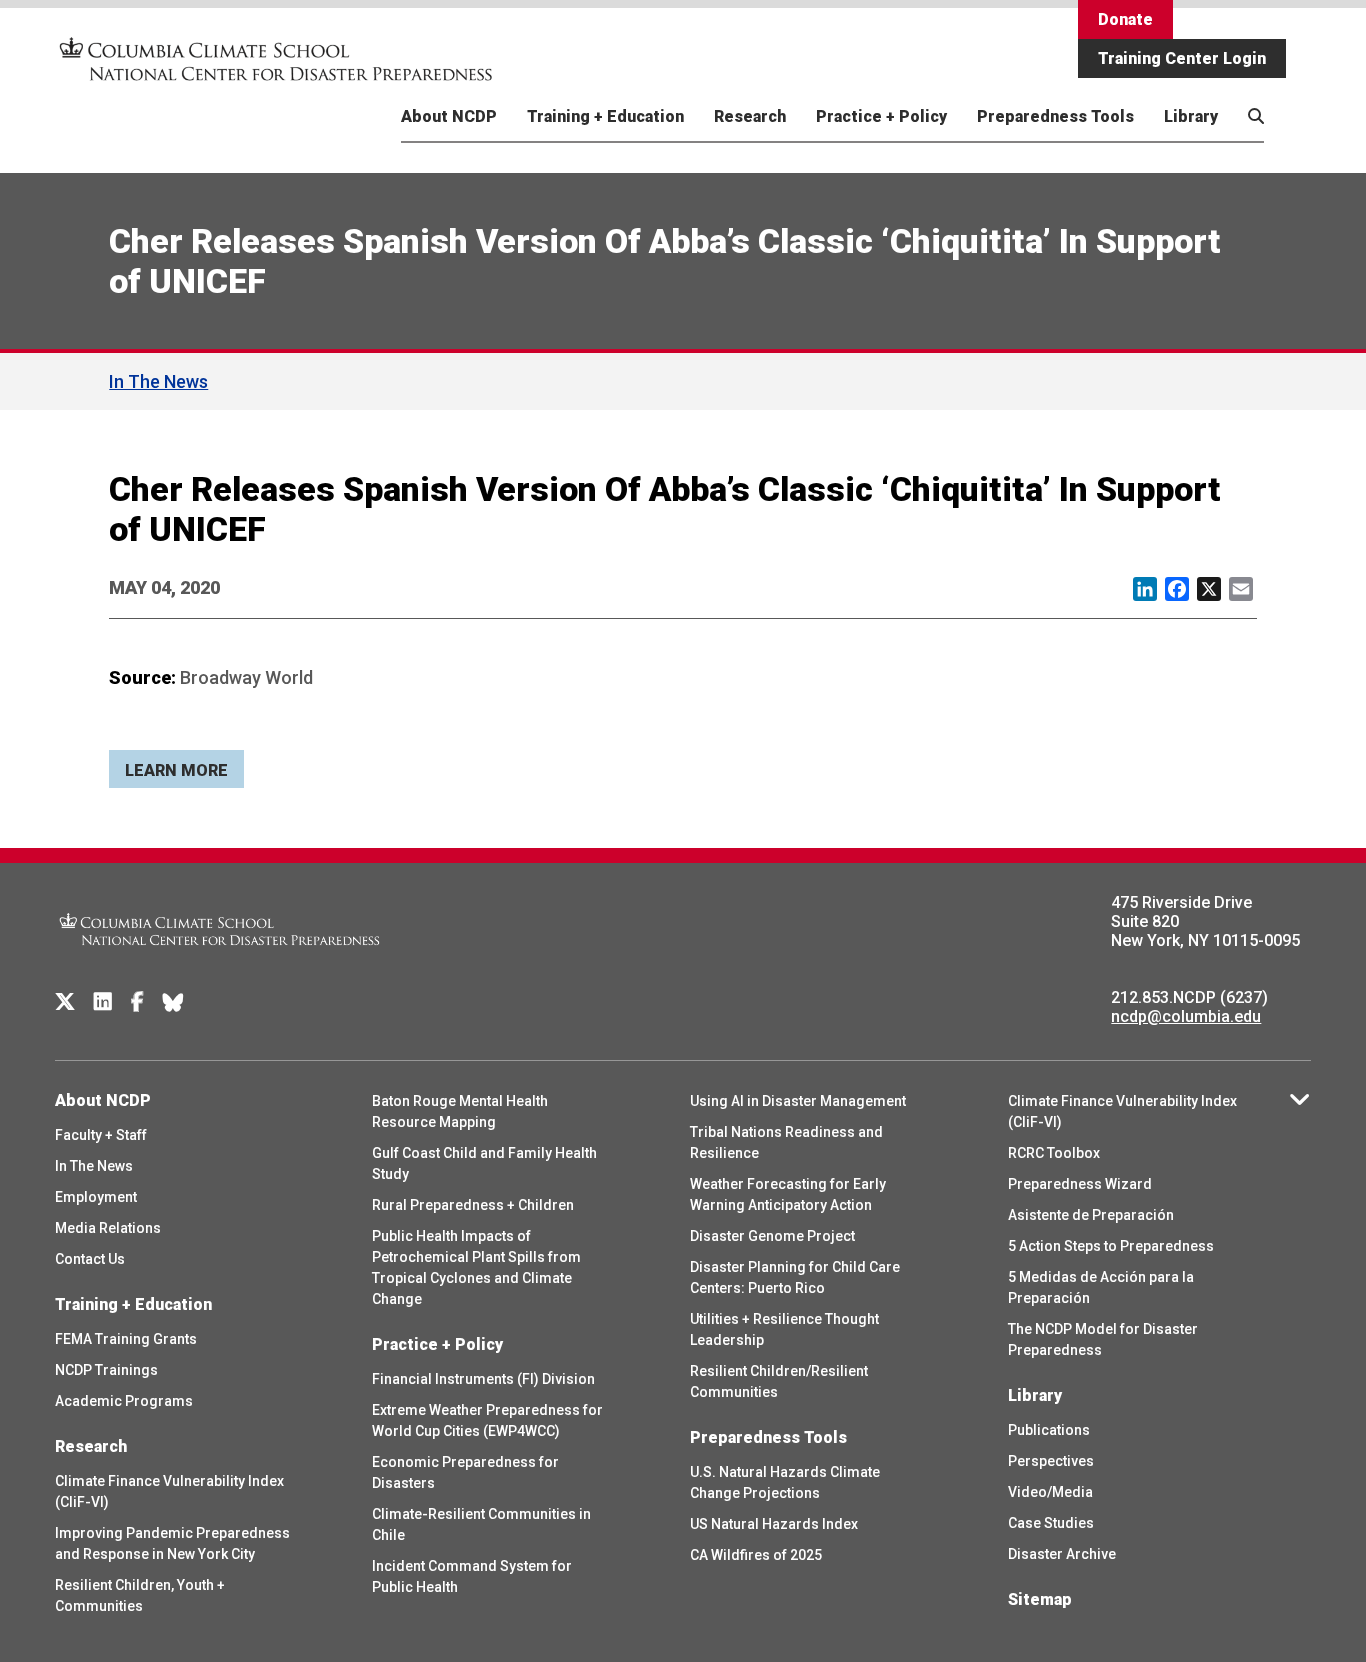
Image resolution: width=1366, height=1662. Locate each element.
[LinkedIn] (103, 1002)
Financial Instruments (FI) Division (483, 1379)
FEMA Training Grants (126, 1339)
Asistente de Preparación (1091, 1215)
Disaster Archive (1062, 1554)
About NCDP (449, 116)
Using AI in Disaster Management (798, 1101)
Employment (96, 1197)
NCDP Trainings (106, 1370)
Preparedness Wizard (1080, 1184)
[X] (65, 1002)
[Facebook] (137, 1002)
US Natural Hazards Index (774, 1524)
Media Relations (108, 1228)
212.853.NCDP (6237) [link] (1189, 997)
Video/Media (1050, 1492)
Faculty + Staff (101, 1135)
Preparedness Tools (1055, 116)
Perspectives (1051, 1461)
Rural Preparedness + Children (473, 1205)
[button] (1246, 139)
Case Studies (1051, 1523)
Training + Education (605, 116)
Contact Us (90, 1259)
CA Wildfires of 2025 (756, 1555)
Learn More (176, 770)
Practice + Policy (881, 116)
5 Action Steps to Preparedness (1111, 1246)
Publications (1049, 1430)
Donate (1125, 19)
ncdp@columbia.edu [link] (1186, 1016)
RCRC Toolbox (1054, 1153)
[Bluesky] (173, 1002)
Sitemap (1040, 1599)
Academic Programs (124, 1401)
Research (750, 116)
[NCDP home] (220, 958)
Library (1191, 116)
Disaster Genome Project (772, 1236)
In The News (158, 381)
